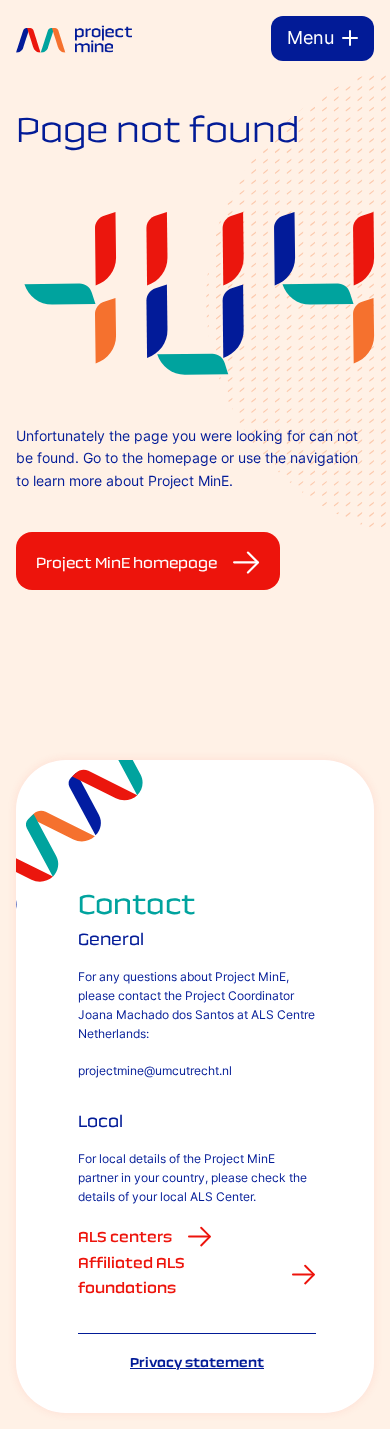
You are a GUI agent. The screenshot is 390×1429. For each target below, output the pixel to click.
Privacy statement (197, 1362)
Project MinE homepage (126, 562)
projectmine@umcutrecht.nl (155, 1070)
